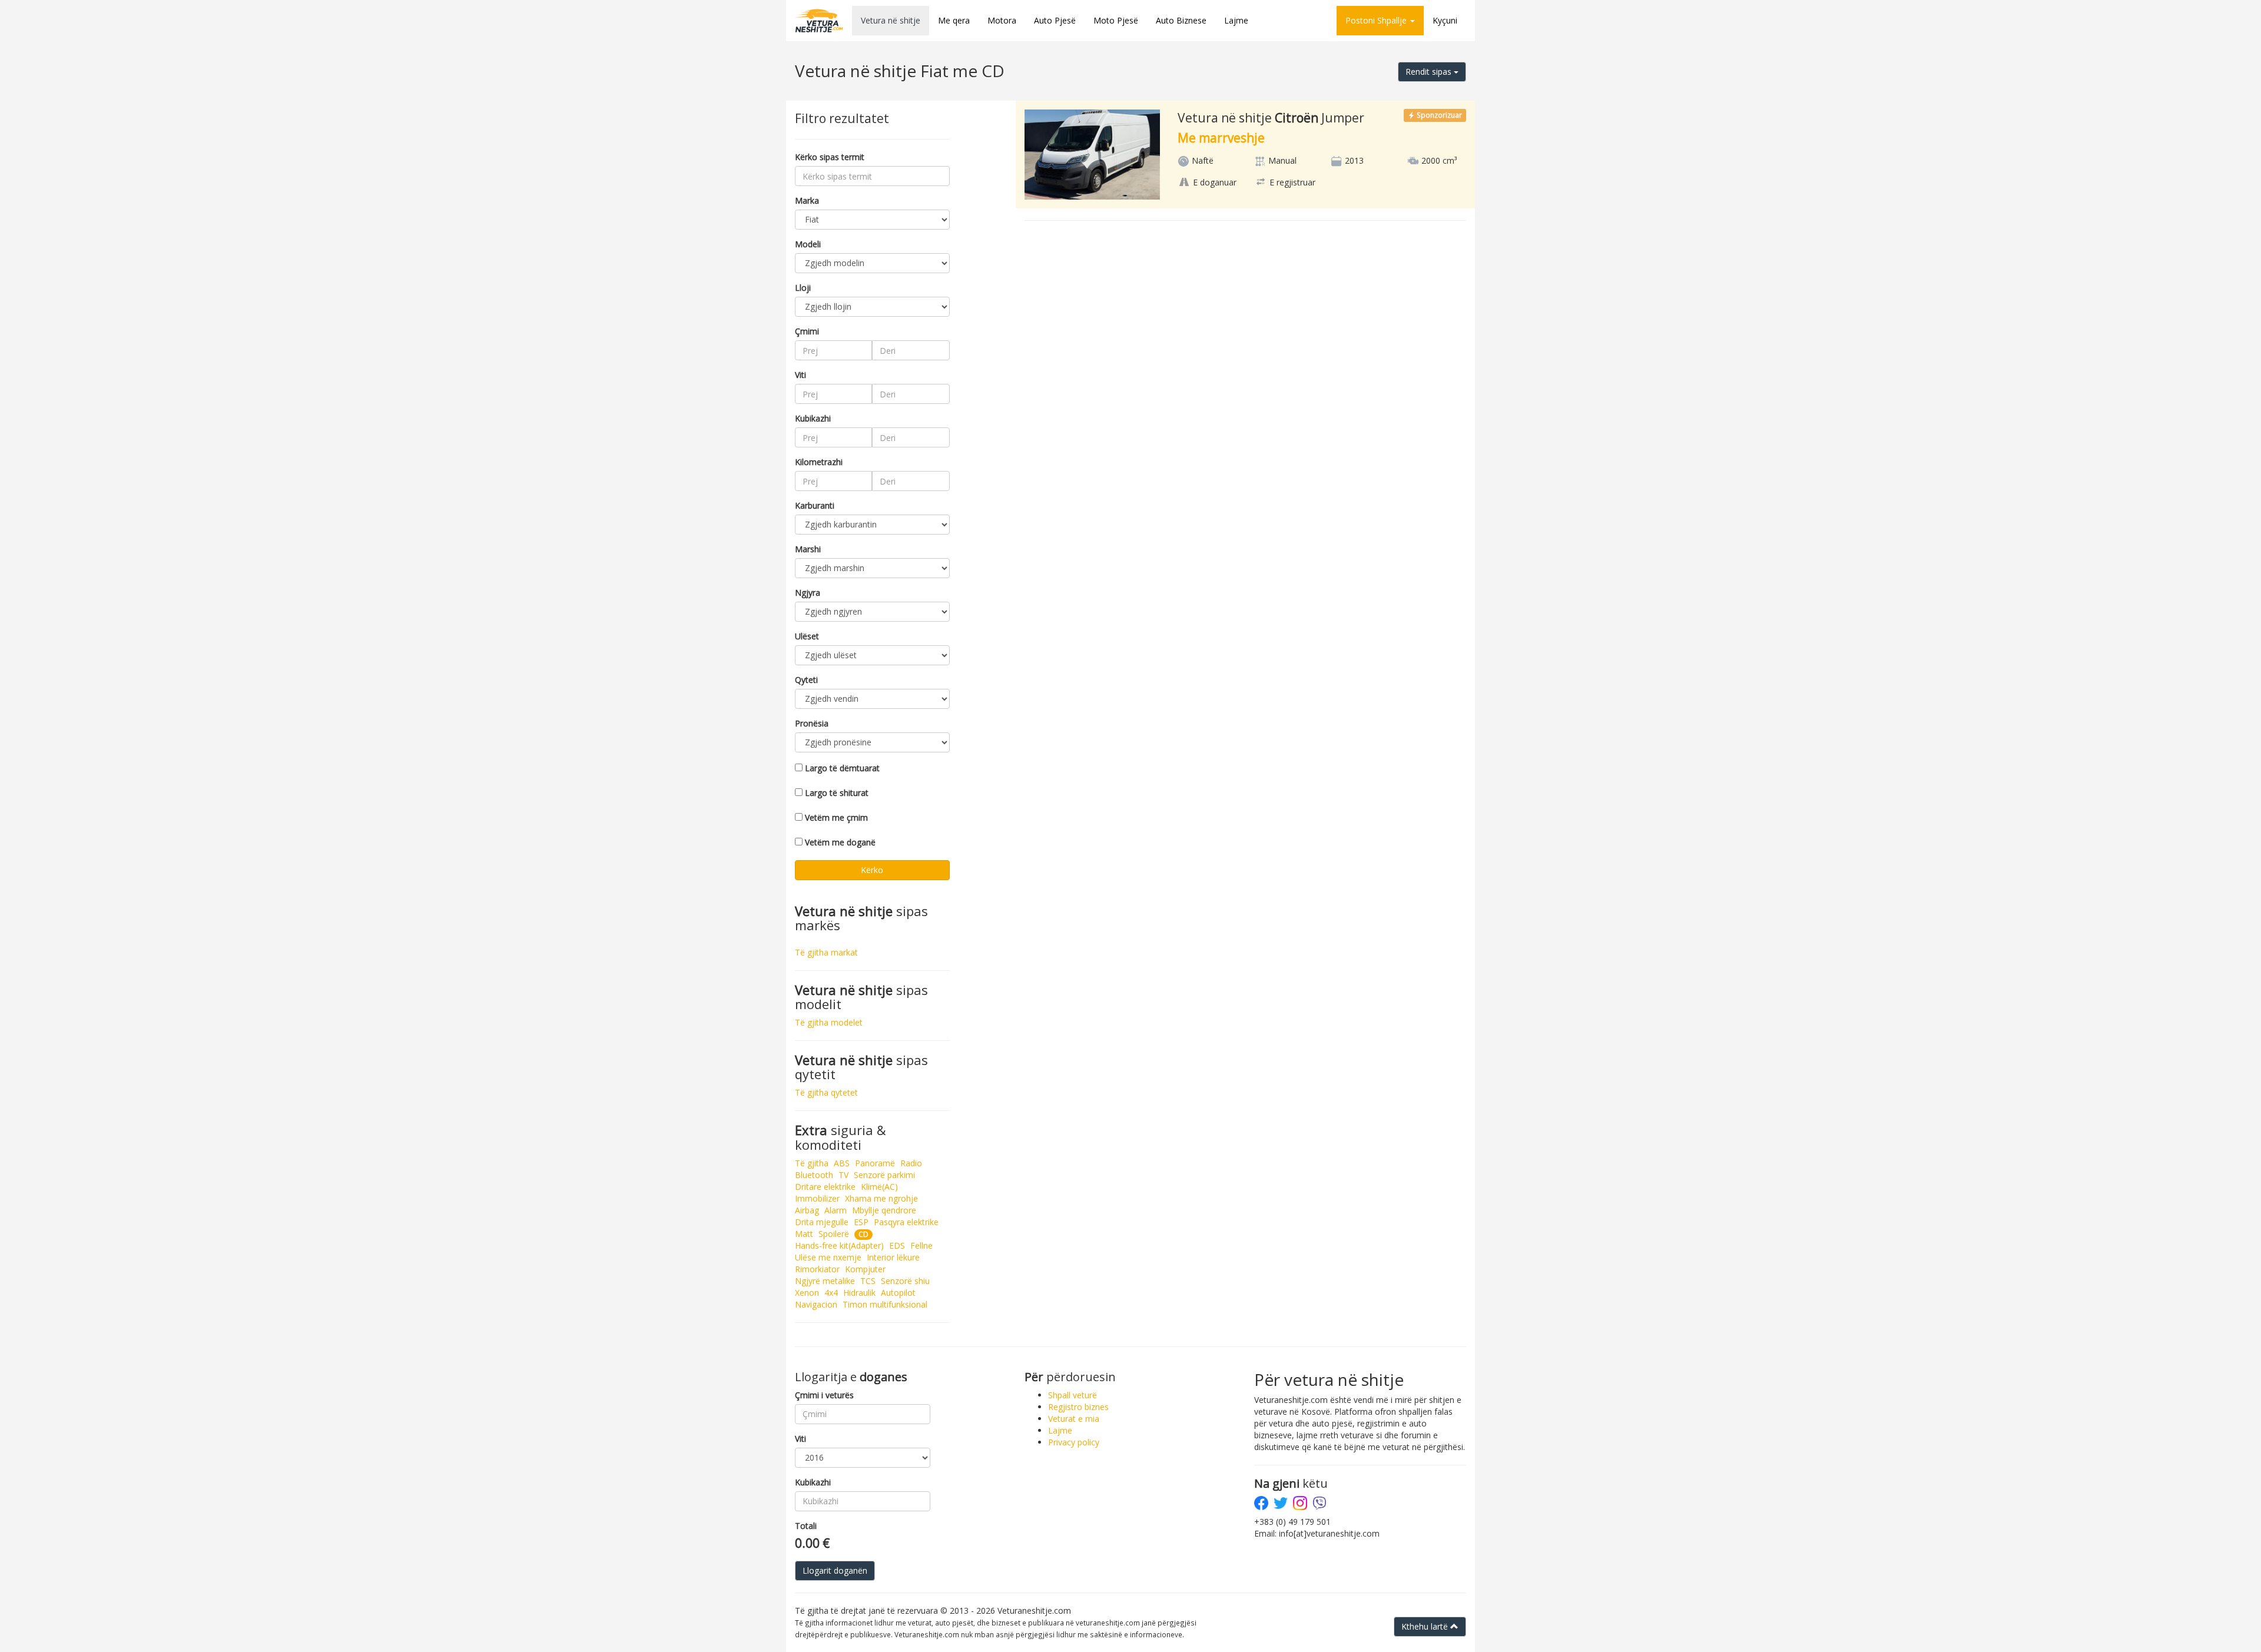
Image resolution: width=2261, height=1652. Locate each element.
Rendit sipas (1430, 72)
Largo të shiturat (837, 793)
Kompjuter (865, 1269)
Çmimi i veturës (824, 1395)
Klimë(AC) (879, 1187)
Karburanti (815, 505)
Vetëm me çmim (836, 817)
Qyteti (806, 680)
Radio (911, 1163)
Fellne (921, 1245)
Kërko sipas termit (830, 157)
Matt (804, 1234)
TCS (868, 1281)
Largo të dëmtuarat (842, 768)
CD (863, 1234)
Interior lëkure (893, 1257)
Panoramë (875, 1163)
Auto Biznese (1181, 20)
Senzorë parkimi (884, 1175)
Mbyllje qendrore (884, 1210)
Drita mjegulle (822, 1222)
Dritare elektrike (825, 1187)
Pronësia (812, 723)
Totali (806, 1526)
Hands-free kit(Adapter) (839, 1245)
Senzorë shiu (905, 1281)
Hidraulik (859, 1293)
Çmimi (807, 331)
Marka (807, 200)
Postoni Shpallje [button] (1377, 20)
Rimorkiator (817, 1269)
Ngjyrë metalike (825, 1281)
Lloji (803, 288)
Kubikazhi (813, 418)
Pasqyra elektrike (906, 1222)
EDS (897, 1245)
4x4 (831, 1293)
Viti (800, 375)
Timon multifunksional (885, 1304)
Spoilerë (834, 1234)
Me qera (954, 20)
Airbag (807, 1210)
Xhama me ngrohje (881, 1198)
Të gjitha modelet (829, 1022)
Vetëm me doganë (840, 842)
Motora (1002, 20)
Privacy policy (1074, 1442)
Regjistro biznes (1078, 1407)
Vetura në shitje (891, 20)
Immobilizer (817, 1198)
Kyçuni (1445, 20)
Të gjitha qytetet (826, 1092)
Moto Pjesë (1116, 20)
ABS (842, 1163)
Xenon (807, 1293)
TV (843, 1175)
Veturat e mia (1074, 1419)
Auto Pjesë (1055, 20)
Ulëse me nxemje (828, 1257)
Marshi (808, 549)
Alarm (836, 1210)
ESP (861, 1222)
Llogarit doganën (835, 1570)
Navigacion (816, 1304)
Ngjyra (808, 593)
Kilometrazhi (819, 462)
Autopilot (898, 1293)
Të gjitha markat (826, 952)
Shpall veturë (1073, 1395)
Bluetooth (814, 1175)
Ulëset (807, 636)
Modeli (808, 244)
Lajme (1236, 20)
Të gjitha (812, 1163)
